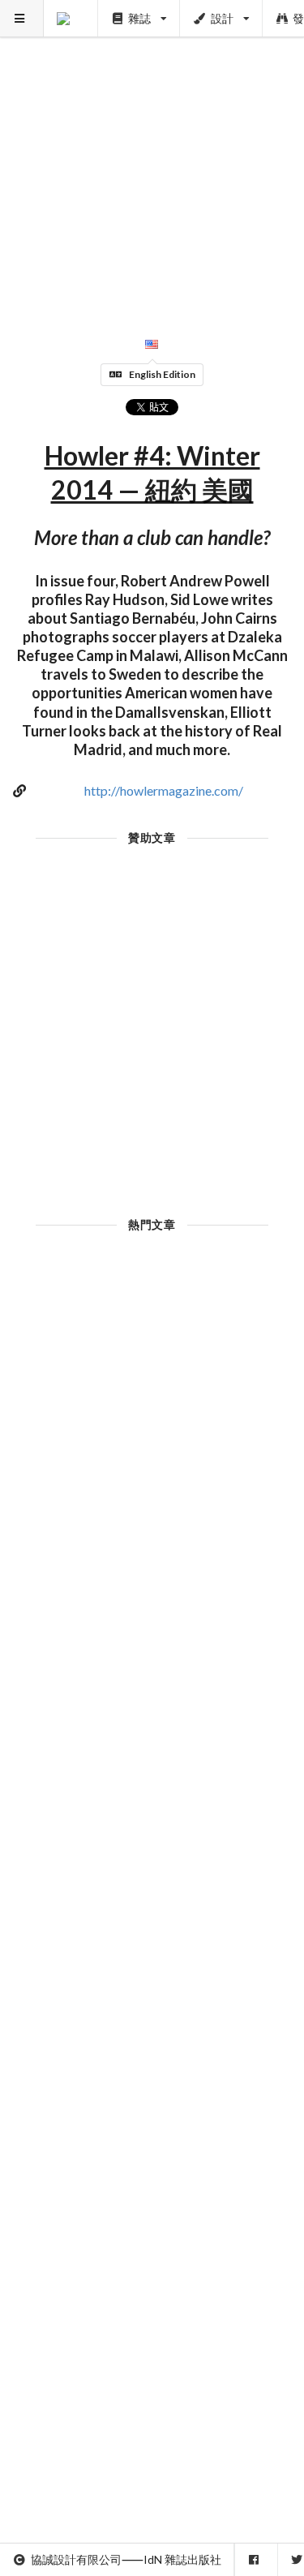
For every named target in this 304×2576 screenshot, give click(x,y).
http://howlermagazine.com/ (164, 790)
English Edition (162, 374)
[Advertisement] (152, 152)
